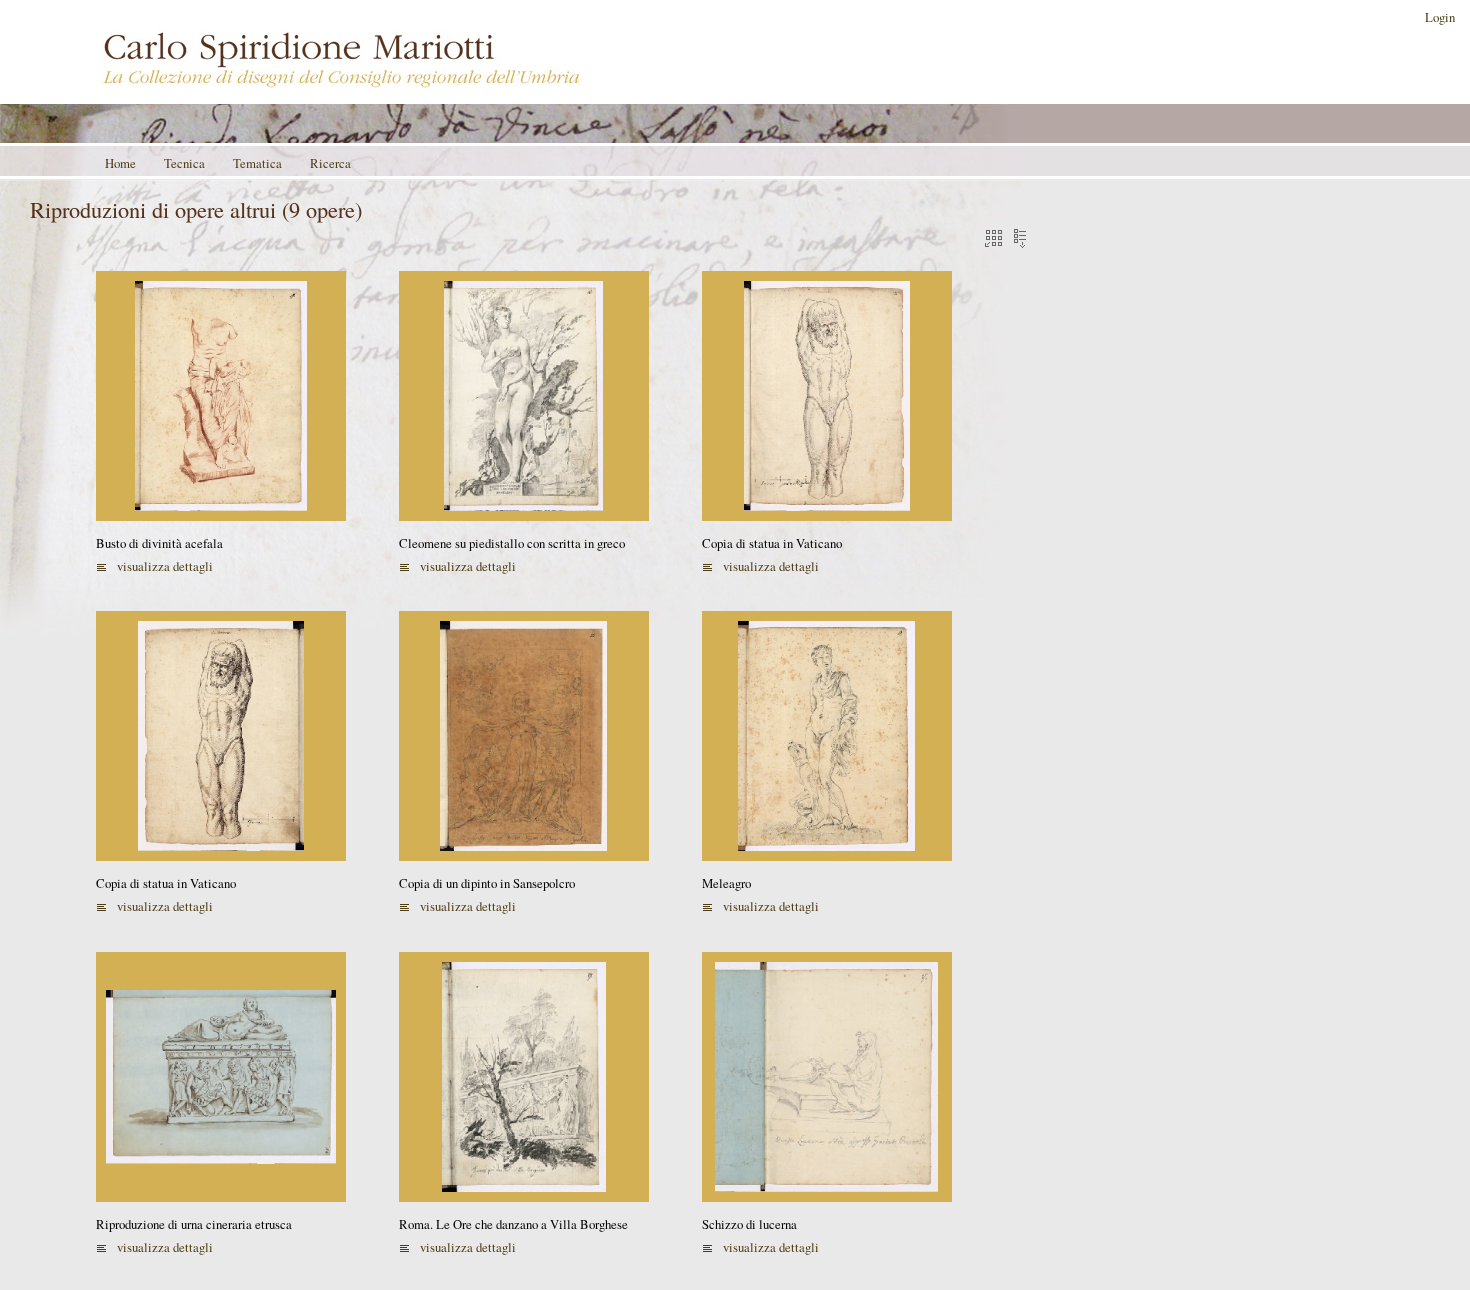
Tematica (257, 163)
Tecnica (184, 163)
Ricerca (330, 163)
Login (1440, 17)
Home (120, 163)
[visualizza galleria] (990, 236)
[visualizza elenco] (1017, 236)
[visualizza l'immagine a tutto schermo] (221, 394)
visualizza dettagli (165, 566)
